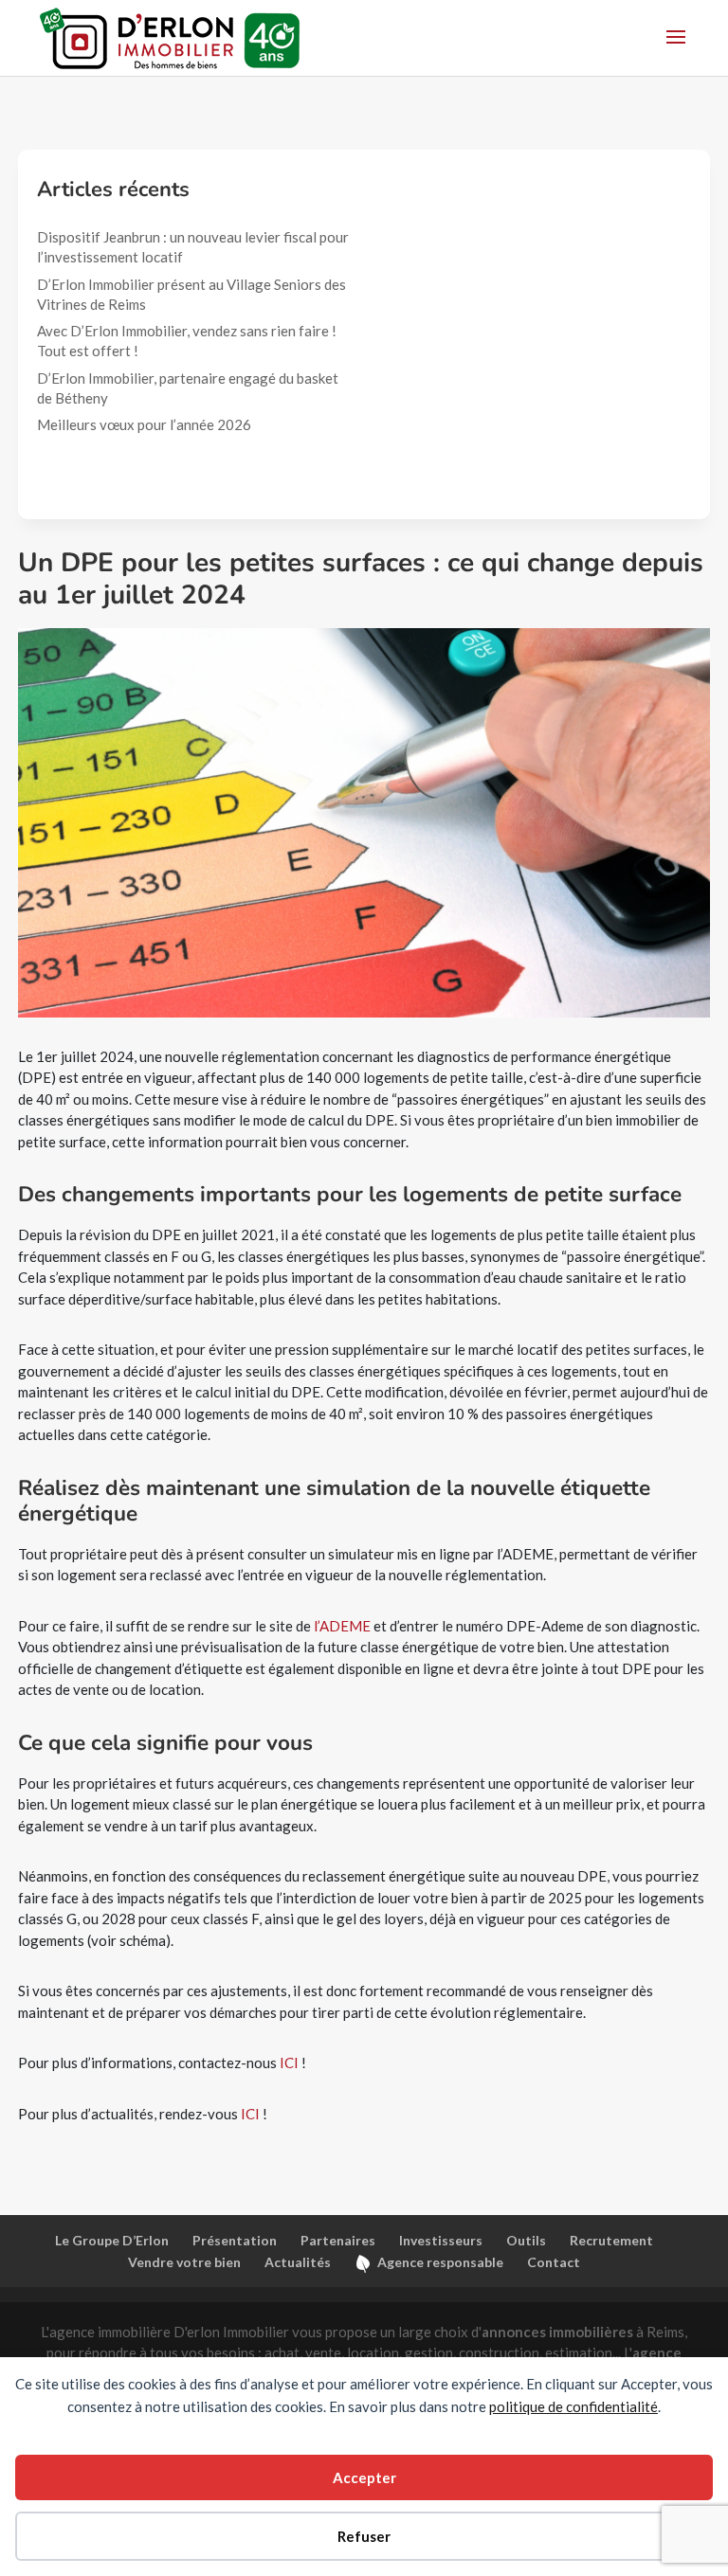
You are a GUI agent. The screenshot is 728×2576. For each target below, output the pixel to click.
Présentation (235, 2240)
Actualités (298, 2262)
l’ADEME (342, 1626)
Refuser (364, 2536)
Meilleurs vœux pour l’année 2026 (146, 424)
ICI (289, 2063)
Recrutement (611, 2240)
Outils (526, 2240)
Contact (554, 2262)
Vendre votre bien (184, 2262)
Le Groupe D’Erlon (112, 2240)
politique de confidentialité (573, 2406)
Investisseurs (441, 2240)
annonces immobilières (557, 2332)
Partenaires (338, 2240)
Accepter (364, 2477)
